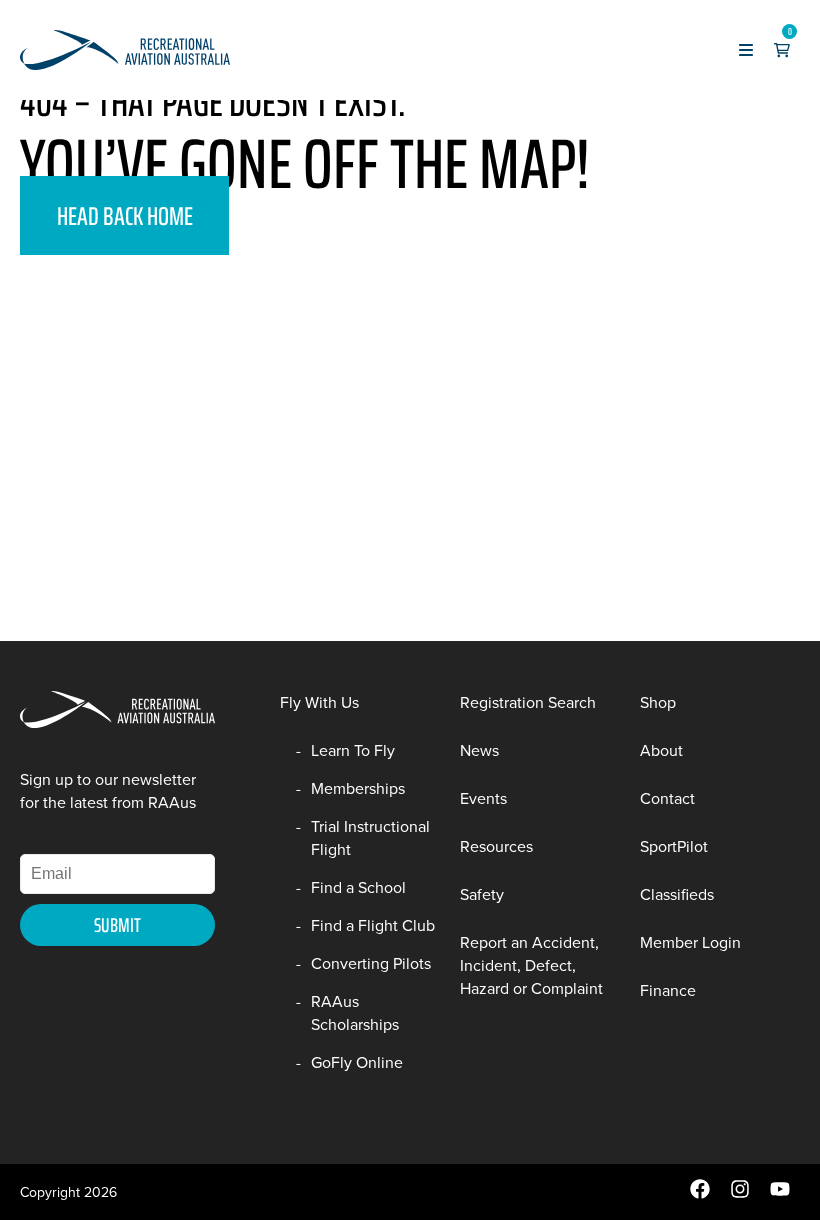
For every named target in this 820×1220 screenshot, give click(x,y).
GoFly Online (357, 1062)
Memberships (358, 788)
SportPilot (674, 846)
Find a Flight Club (373, 925)
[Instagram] (740, 1194)
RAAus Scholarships (355, 1013)
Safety (482, 894)
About (661, 750)
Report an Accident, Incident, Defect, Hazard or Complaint (531, 965)
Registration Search (528, 702)
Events (483, 798)
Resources (496, 846)
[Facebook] (700, 1194)
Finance (668, 990)
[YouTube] (780, 1194)
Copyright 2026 (68, 1192)
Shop (658, 702)
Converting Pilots (371, 963)
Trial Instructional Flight (370, 838)
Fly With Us (319, 702)
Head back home (125, 215)
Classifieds (677, 894)
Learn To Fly (353, 750)
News (479, 750)
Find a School (358, 887)
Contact (667, 798)
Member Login (690, 942)
